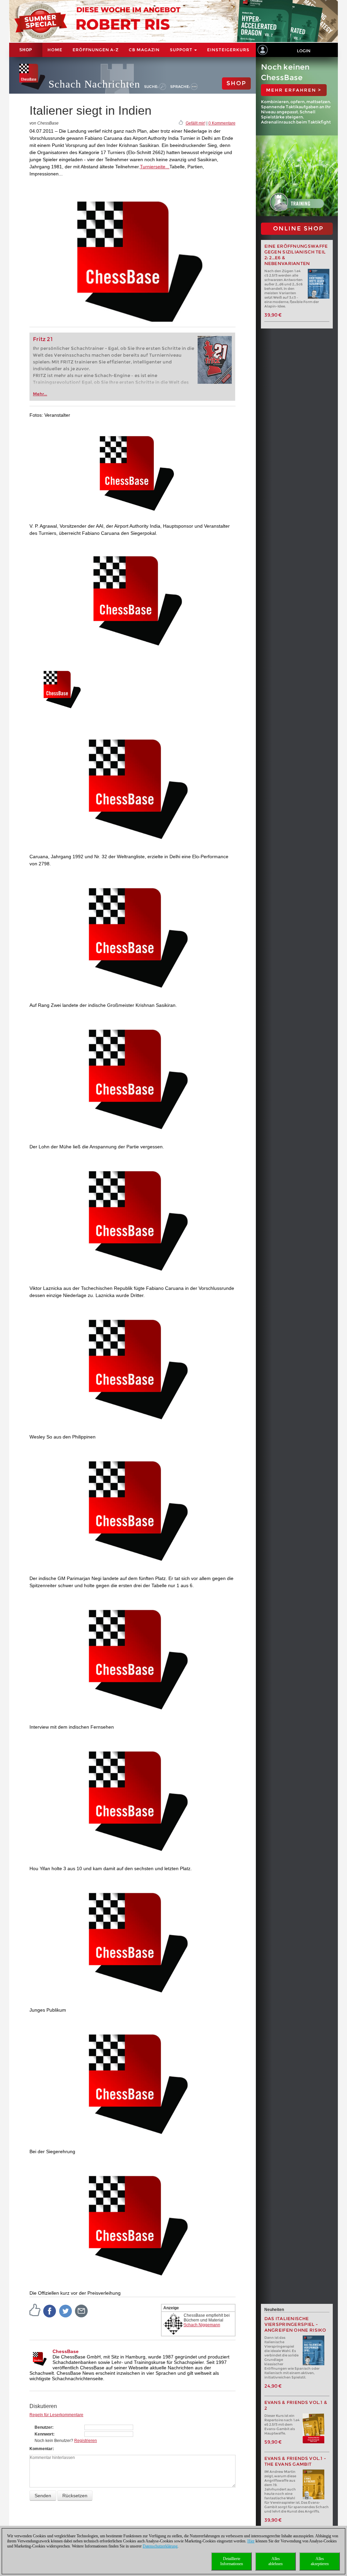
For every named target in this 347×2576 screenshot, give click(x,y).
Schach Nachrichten (94, 84)
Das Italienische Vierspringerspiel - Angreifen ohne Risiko (295, 2324)
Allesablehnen (275, 2561)
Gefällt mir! (196, 123)
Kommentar (41, 2449)
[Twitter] (66, 2311)
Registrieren (86, 2441)
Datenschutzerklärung (160, 2546)
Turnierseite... (155, 167)
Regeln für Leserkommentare (56, 2415)
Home (55, 50)
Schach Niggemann (202, 2325)
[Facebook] (50, 2311)
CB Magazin (144, 50)
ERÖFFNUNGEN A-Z (96, 50)
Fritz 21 (43, 339)
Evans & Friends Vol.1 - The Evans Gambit (295, 2461)
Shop (26, 50)
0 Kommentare (222, 123)
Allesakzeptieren (320, 2561)
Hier (251, 2541)
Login (304, 51)
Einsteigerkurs (228, 50)
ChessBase (66, 2351)
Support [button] (182, 50)
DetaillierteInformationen (232, 2561)
